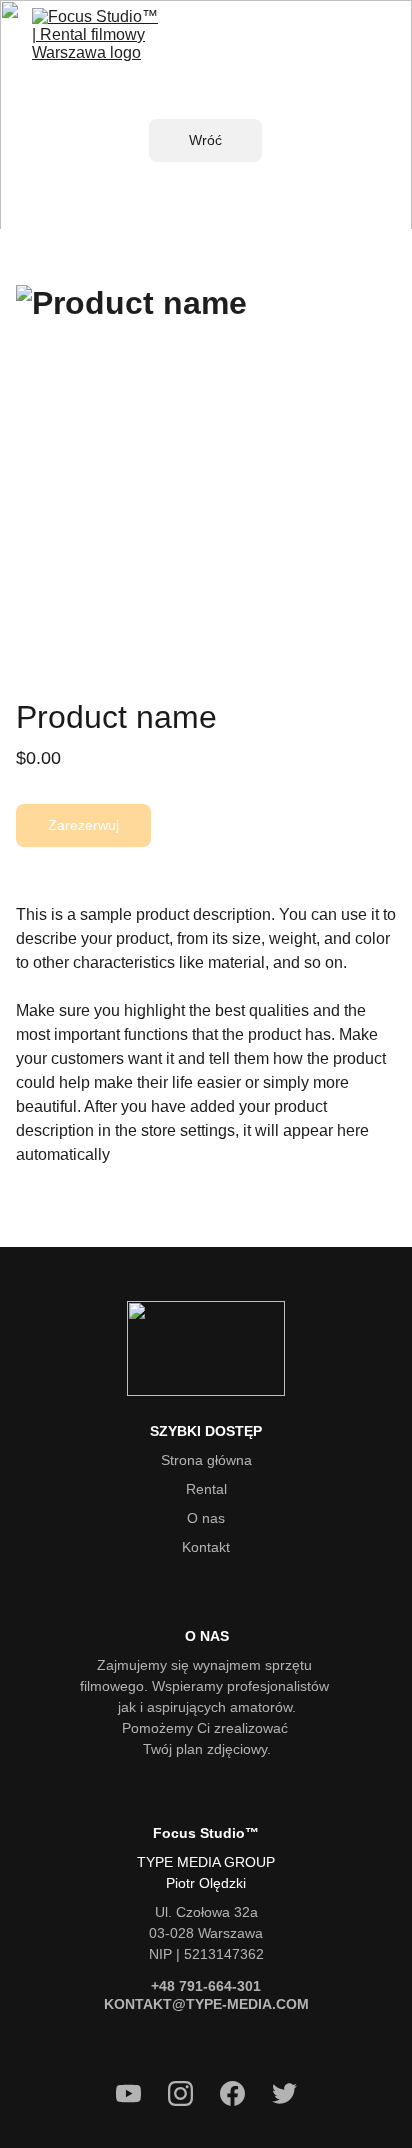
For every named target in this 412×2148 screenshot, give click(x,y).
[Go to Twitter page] (284, 2093)
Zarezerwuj (83, 825)
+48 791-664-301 (206, 1986)
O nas (206, 1518)
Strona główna (206, 1460)
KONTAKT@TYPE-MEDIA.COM (206, 2004)
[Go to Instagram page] (190, 2093)
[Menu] (368, 53)
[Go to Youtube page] (138, 2093)
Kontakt (206, 1547)
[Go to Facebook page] (242, 2093)
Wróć (205, 140)
